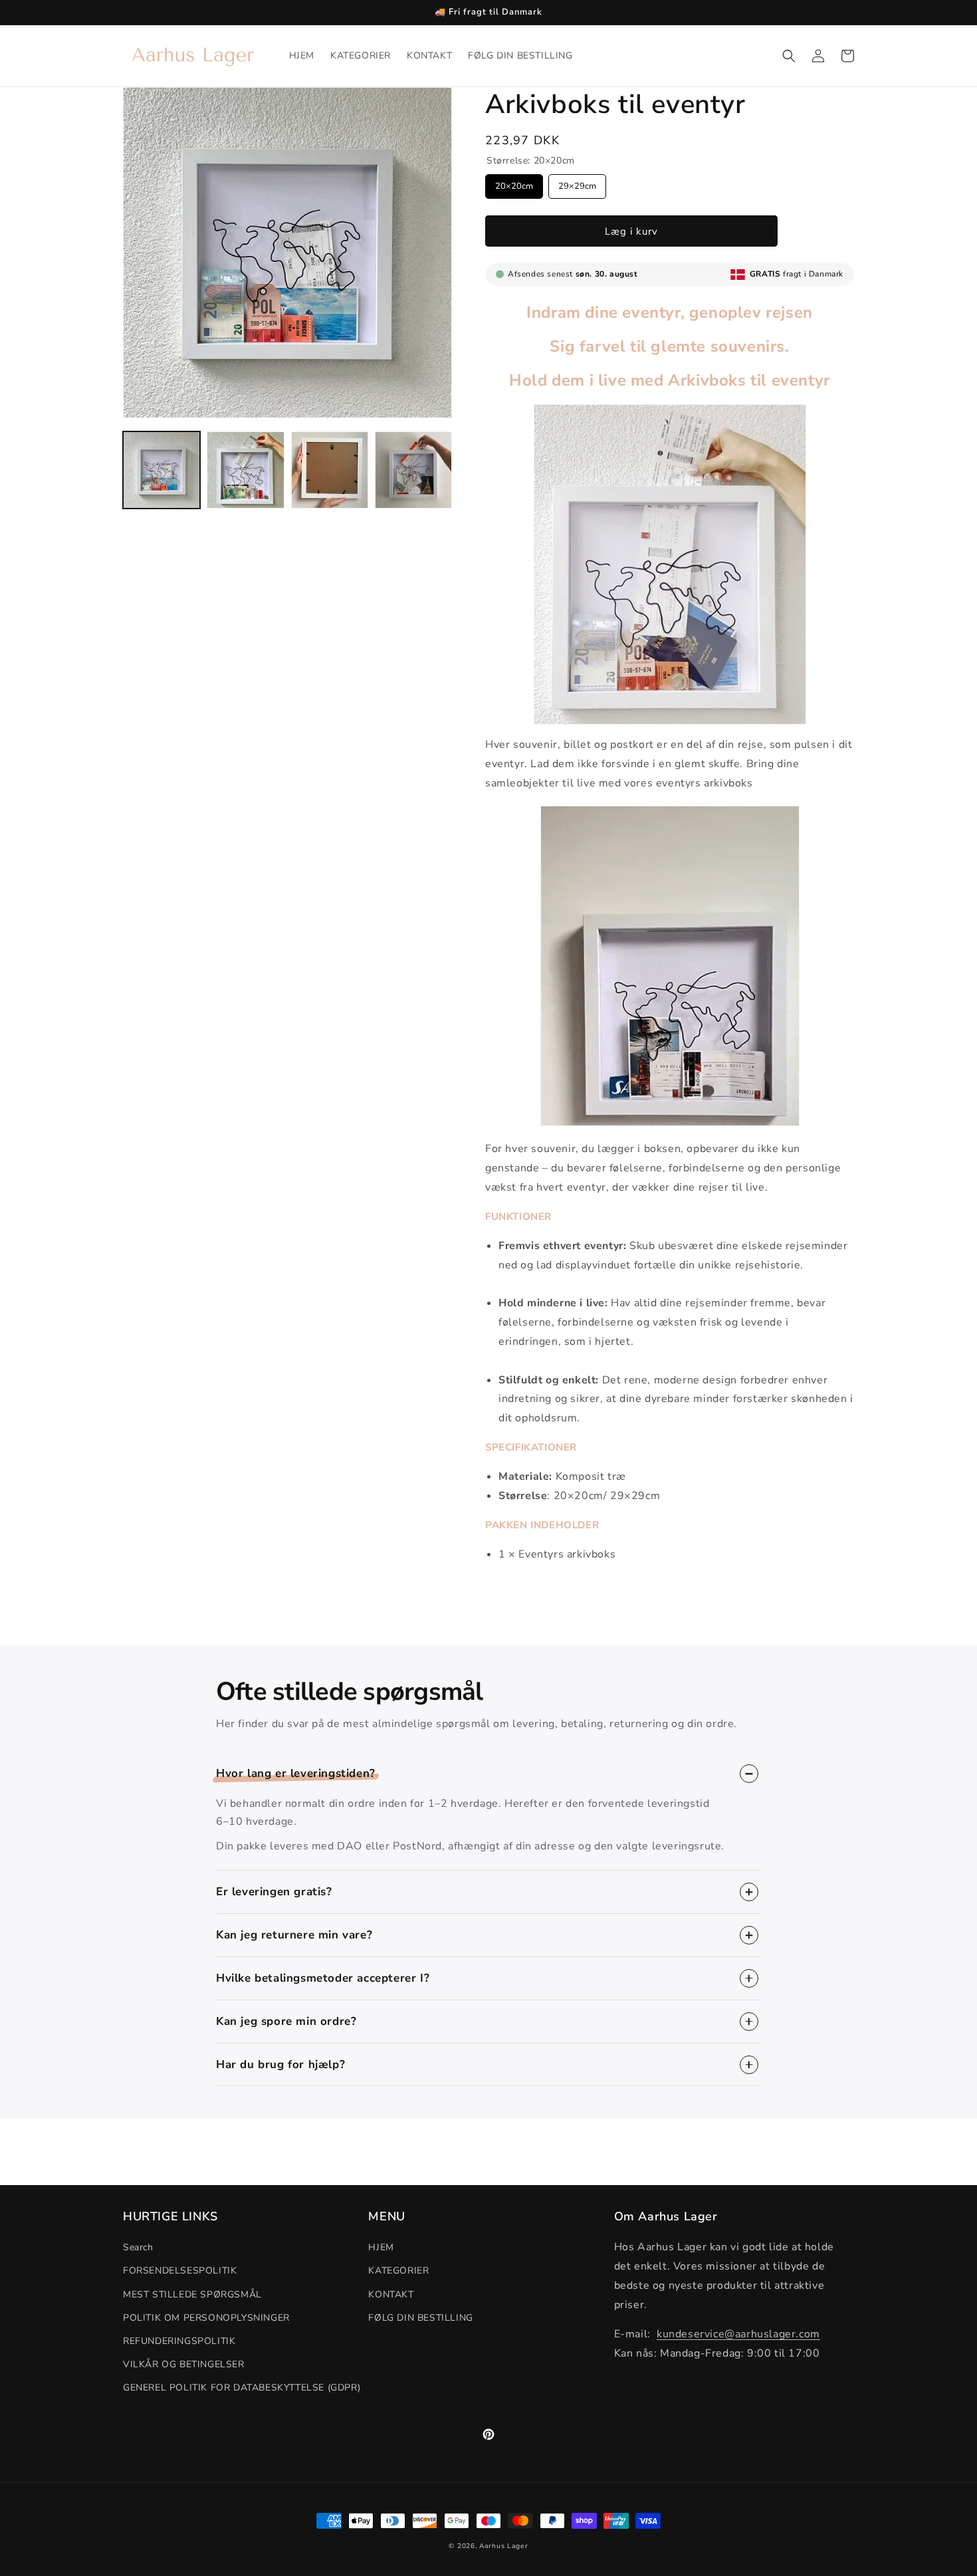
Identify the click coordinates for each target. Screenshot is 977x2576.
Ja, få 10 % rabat (394, 1339)
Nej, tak (394, 1390)
